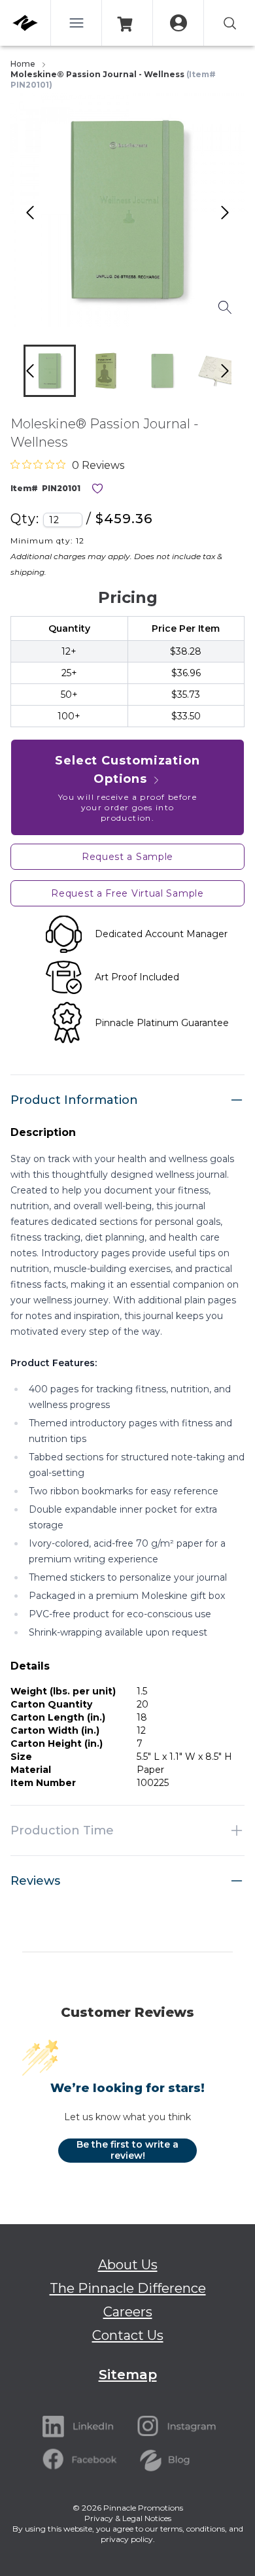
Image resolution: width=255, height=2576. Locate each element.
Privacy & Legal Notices (128, 2518)
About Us (128, 2265)
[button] (50, 371)
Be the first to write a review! (127, 2150)
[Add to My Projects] (97, 489)
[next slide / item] (239, 374)
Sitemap (128, 2375)
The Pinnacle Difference (128, 2288)
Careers (128, 2312)
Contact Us (128, 2335)
